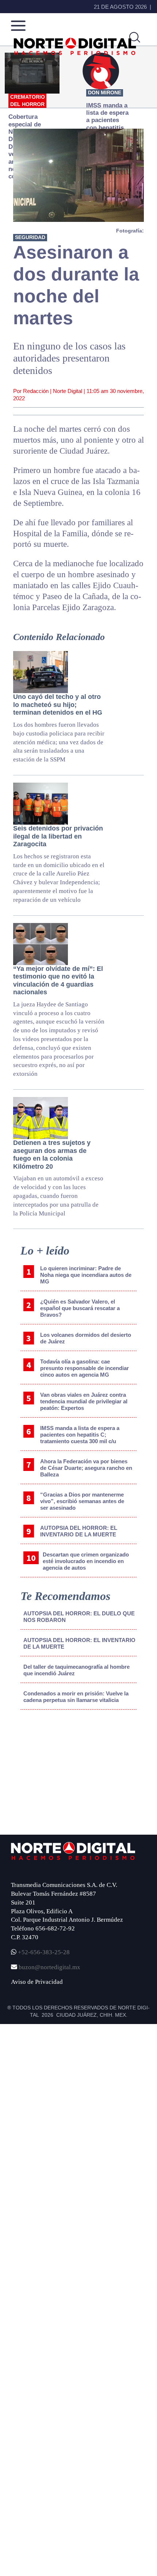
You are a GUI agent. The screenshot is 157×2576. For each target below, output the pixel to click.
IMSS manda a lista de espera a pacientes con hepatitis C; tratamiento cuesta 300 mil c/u (80, 1435)
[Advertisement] (61, 1776)
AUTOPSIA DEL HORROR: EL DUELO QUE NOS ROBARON (79, 1617)
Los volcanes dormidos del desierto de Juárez (86, 1338)
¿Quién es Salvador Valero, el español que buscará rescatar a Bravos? (80, 1308)
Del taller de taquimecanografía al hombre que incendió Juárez (76, 1670)
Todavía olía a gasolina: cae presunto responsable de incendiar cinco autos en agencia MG (85, 1368)
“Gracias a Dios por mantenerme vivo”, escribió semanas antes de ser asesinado (82, 1501)
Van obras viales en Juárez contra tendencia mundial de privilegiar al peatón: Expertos (84, 1401)
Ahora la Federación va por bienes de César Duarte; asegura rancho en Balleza (86, 1468)
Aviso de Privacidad (37, 1982)
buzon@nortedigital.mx (49, 1967)
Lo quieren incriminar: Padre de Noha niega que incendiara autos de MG (86, 1275)
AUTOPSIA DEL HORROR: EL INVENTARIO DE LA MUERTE (79, 1531)
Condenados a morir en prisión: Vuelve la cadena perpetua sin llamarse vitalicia (76, 1697)
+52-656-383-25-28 (43, 1952)
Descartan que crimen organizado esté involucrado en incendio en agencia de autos (86, 1561)
